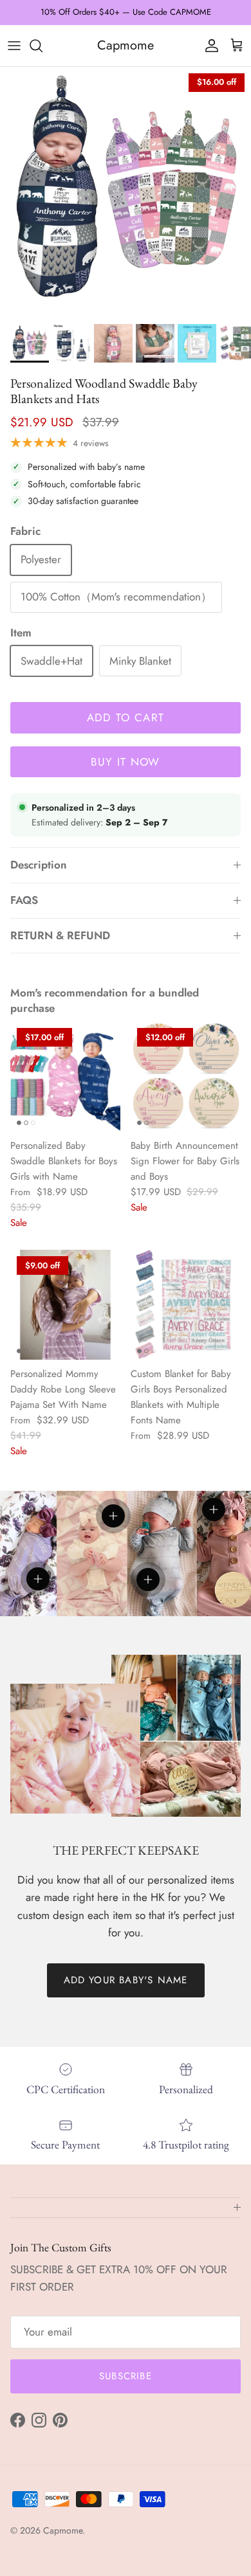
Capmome (63, 2530)
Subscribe (126, 2376)
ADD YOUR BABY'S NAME (126, 1980)
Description (39, 865)
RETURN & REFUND (60, 935)
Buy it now (126, 762)
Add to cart (126, 717)
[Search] (42, 46)
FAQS (24, 900)
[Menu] (14, 46)
